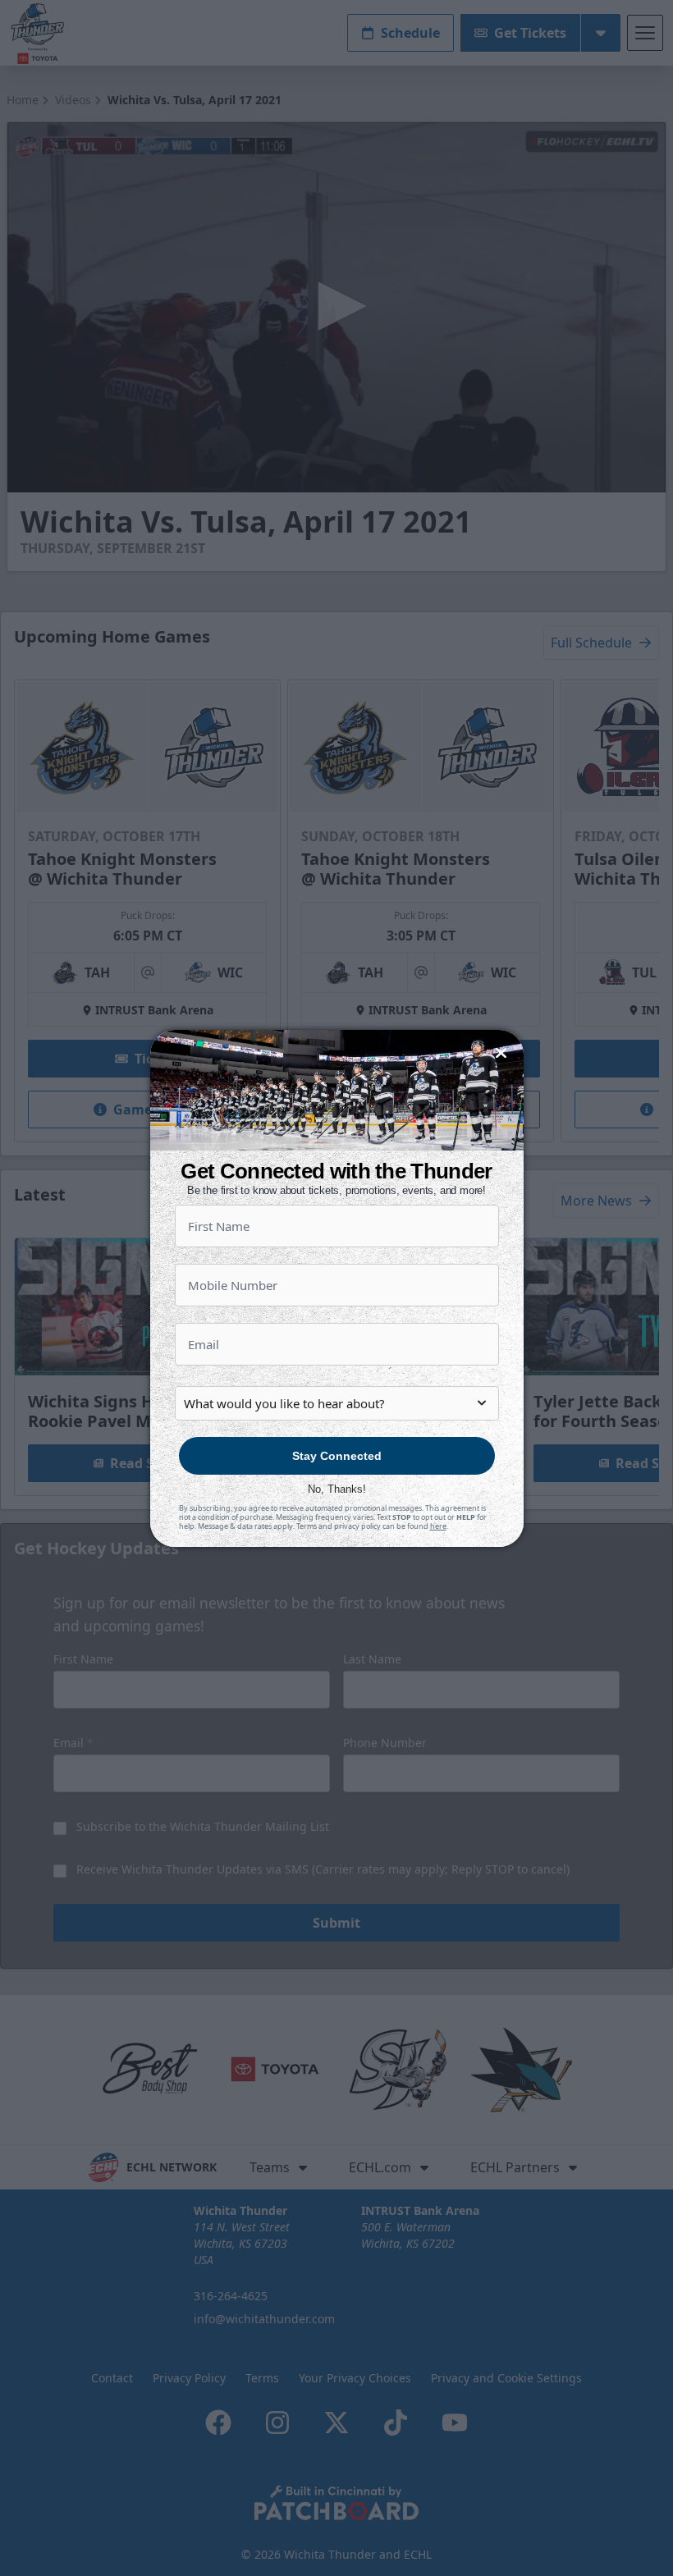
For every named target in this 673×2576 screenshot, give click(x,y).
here (438, 1526)
